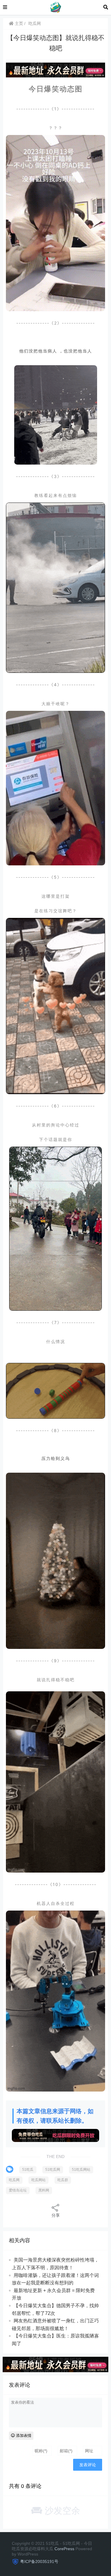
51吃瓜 (28, 2170)
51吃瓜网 (53, 2170)
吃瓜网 (35, 23)
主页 (18, 23)
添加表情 (23, 2436)
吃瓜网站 (38, 2180)
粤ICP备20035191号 (39, 2561)
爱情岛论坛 (18, 2190)
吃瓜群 (63, 2180)
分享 (56, 2215)
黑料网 (44, 2190)
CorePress (64, 2549)
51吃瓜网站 (81, 2170)
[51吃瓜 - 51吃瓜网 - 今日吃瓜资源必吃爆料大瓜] (55, 7)
